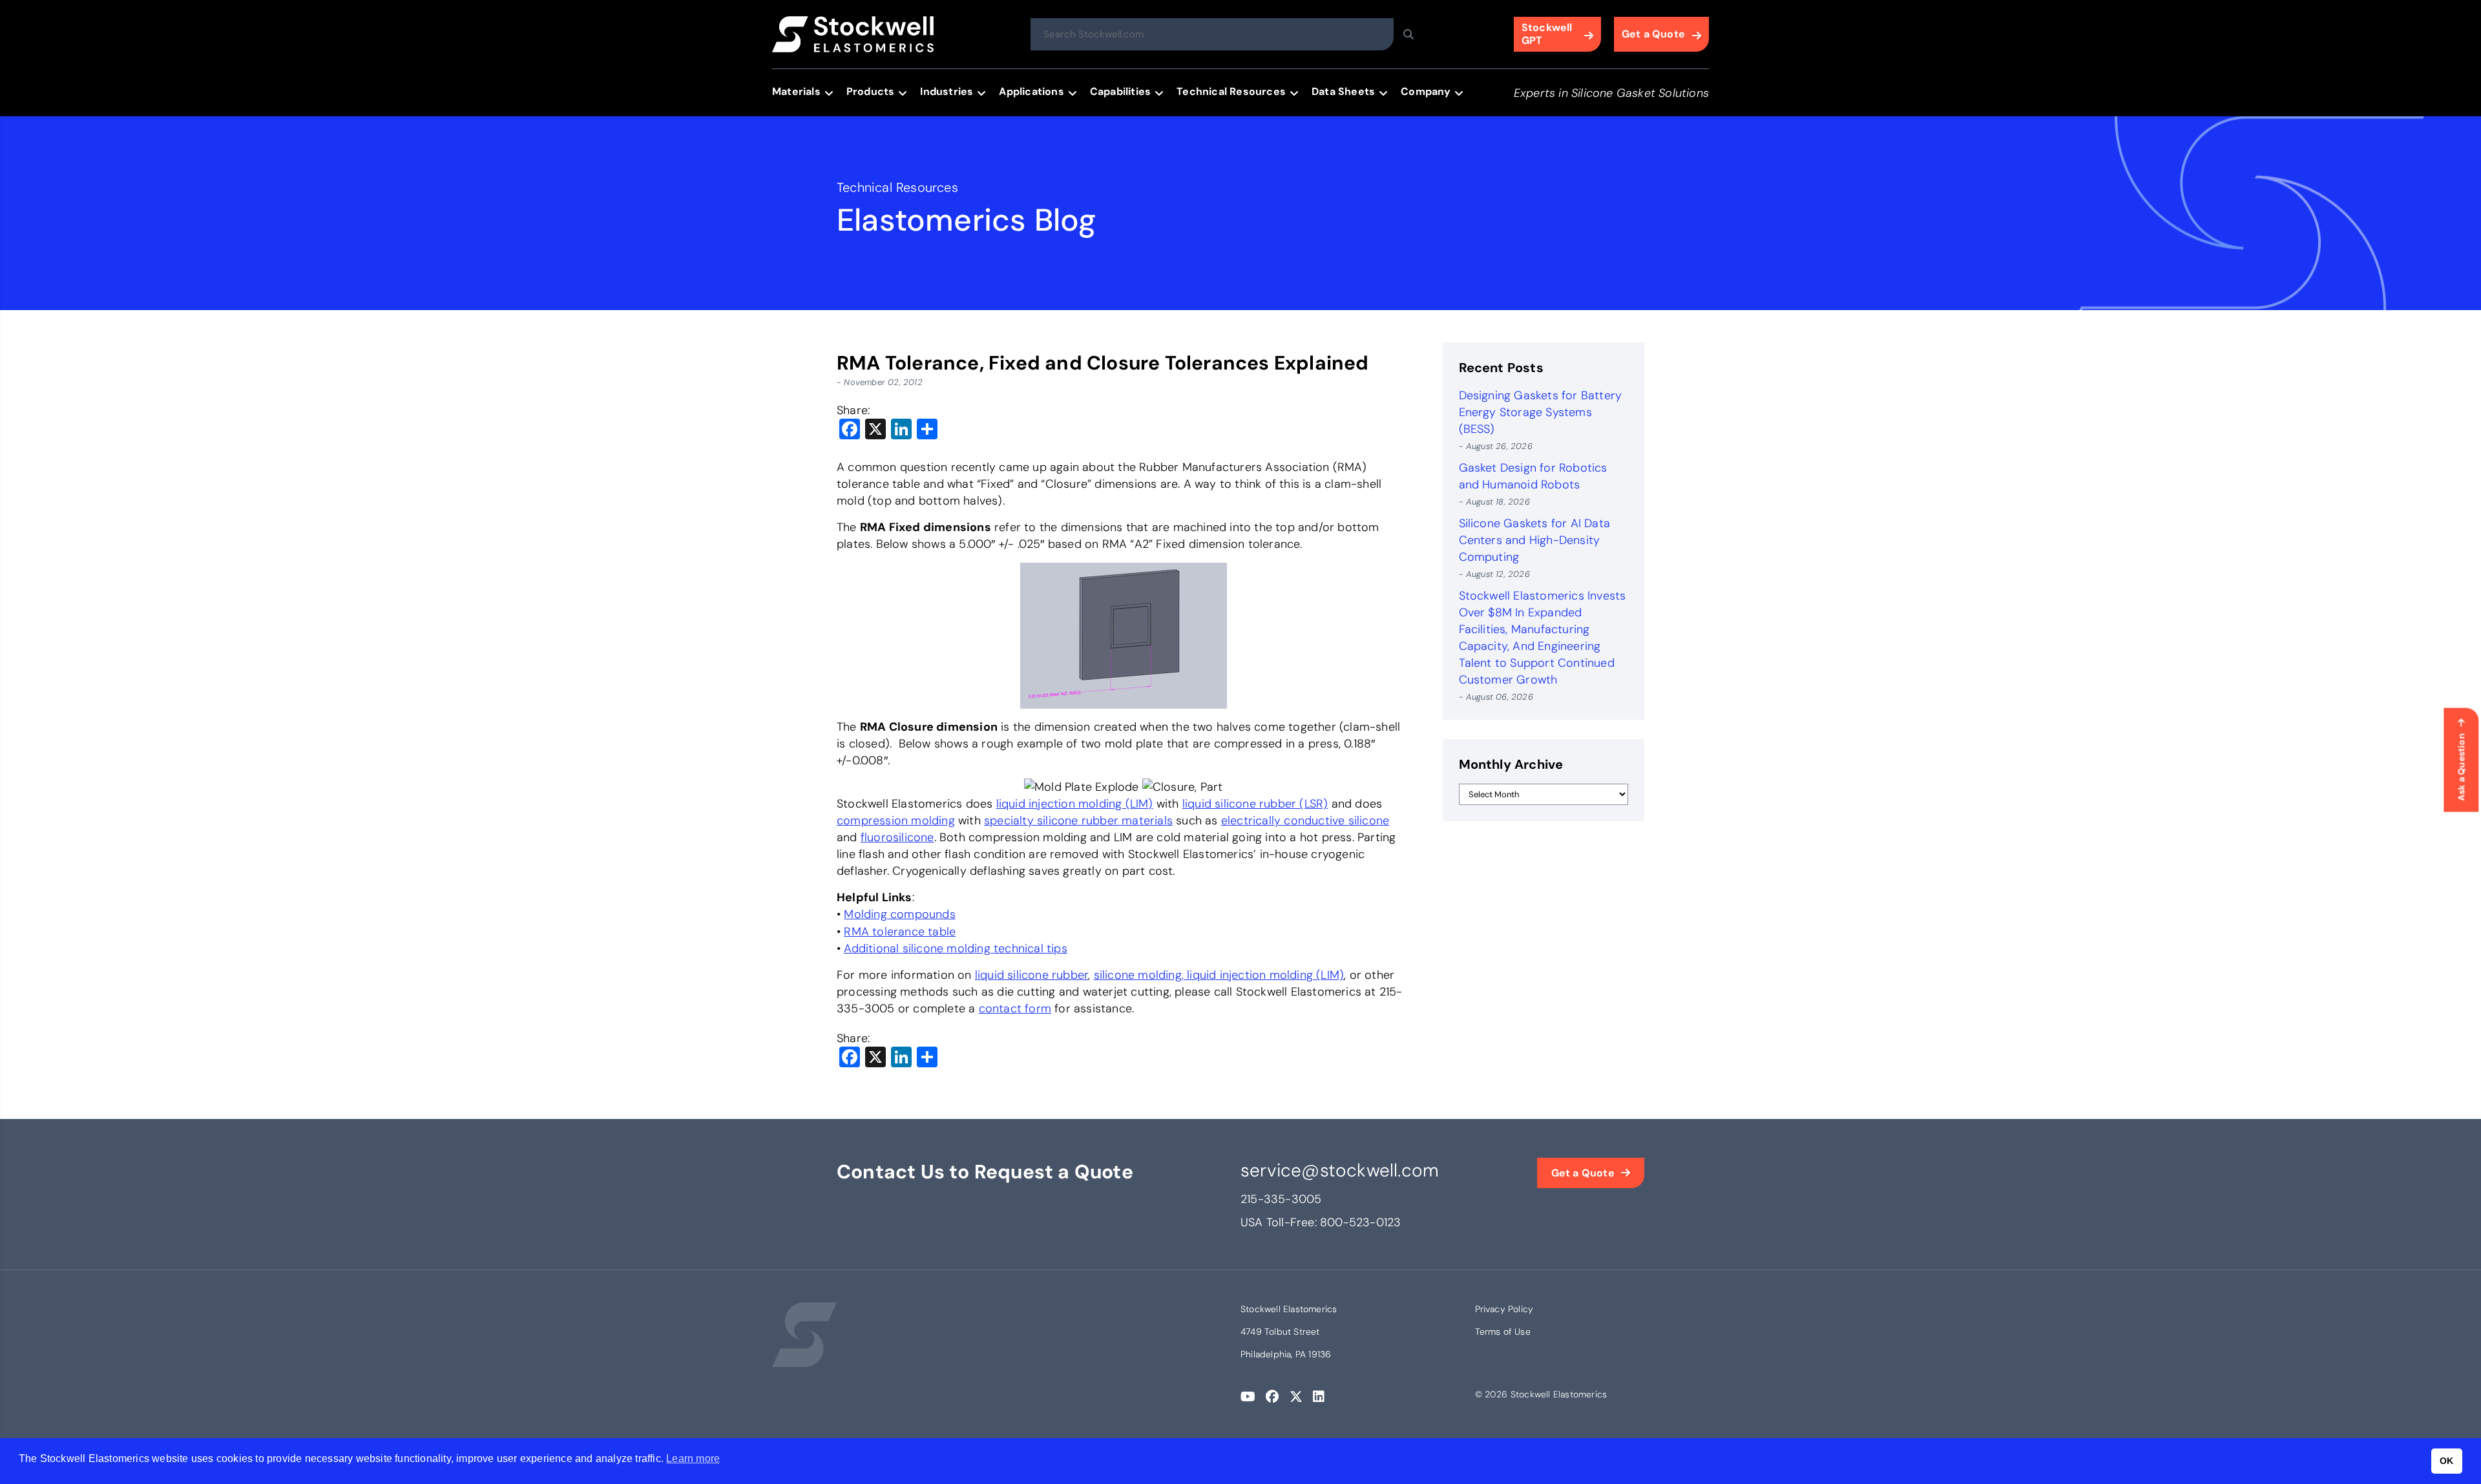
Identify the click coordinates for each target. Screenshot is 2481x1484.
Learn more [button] (693, 1458)
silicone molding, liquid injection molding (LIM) (1219, 975)
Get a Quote (1653, 34)
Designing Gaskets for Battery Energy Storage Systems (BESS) (1541, 412)
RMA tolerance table (900, 932)
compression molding (896, 820)
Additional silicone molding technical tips (955, 948)
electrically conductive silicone (1305, 820)
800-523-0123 (1360, 1222)
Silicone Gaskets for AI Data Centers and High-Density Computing (1535, 540)
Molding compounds (899, 914)
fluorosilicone (897, 837)
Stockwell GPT (1547, 34)
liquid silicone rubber (1031, 975)
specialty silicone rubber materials (1078, 820)
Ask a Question (2461, 767)
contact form (1015, 1008)
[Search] (1408, 34)
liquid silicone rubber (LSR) (1255, 804)
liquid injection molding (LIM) (1075, 804)
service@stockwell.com (1340, 1170)
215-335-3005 (1281, 1199)
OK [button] (2446, 1461)
